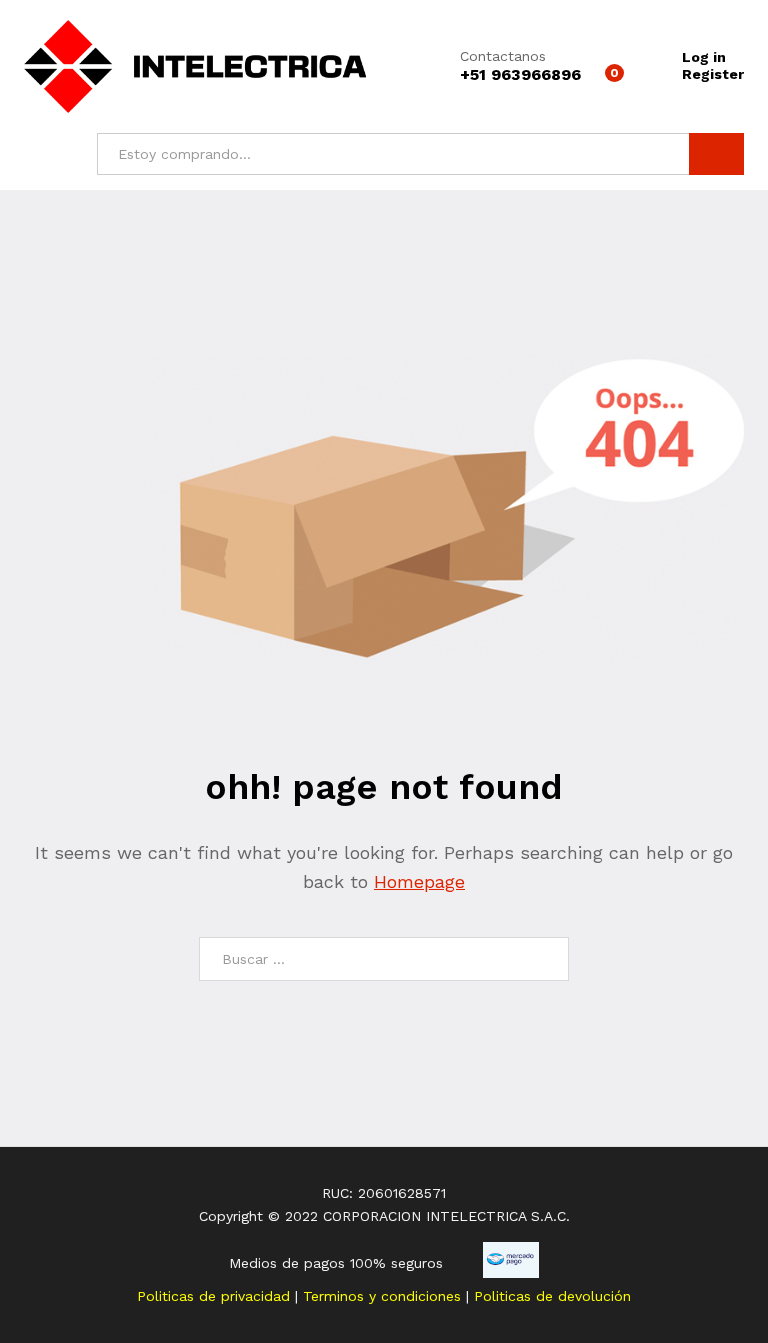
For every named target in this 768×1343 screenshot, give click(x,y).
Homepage (419, 881)
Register (713, 74)
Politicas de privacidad (216, 1296)
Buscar (716, 154)
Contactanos (503, 56)
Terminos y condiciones (384, 1296)
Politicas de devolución (552, 1296)
